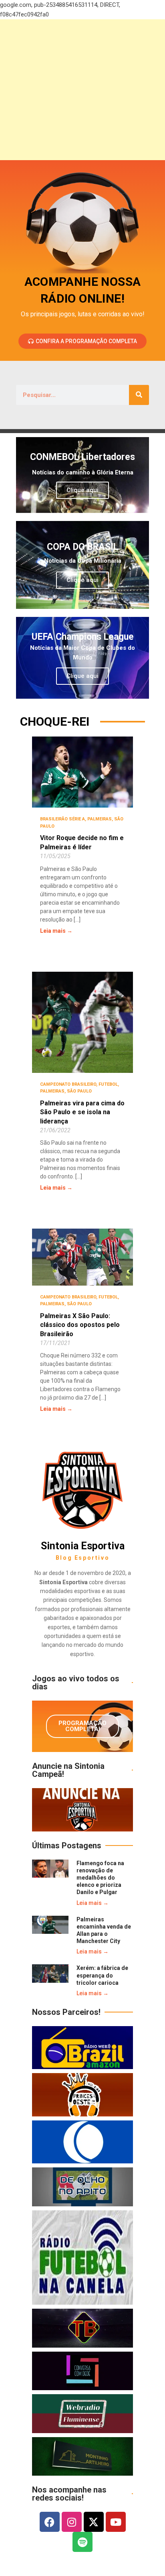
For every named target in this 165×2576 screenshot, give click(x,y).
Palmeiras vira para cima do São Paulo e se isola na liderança (82, 1112)
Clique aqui (82, 490)
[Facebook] (50, 2522)
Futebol (108, 1084)
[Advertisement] (82, 90)
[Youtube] (116, 2522)
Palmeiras (100, 819)
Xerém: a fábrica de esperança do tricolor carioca (102, 1975)
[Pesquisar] (139, 395)
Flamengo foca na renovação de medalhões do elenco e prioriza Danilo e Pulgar (100, 1878)
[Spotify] (82, 2542)
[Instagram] (72, 2522)
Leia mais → (56, 931)
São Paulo (79, 1091)
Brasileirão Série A (62, 819)
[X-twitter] (94, 2522)
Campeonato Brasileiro (68, 1084)
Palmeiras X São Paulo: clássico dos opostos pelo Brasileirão (80, 1325)
